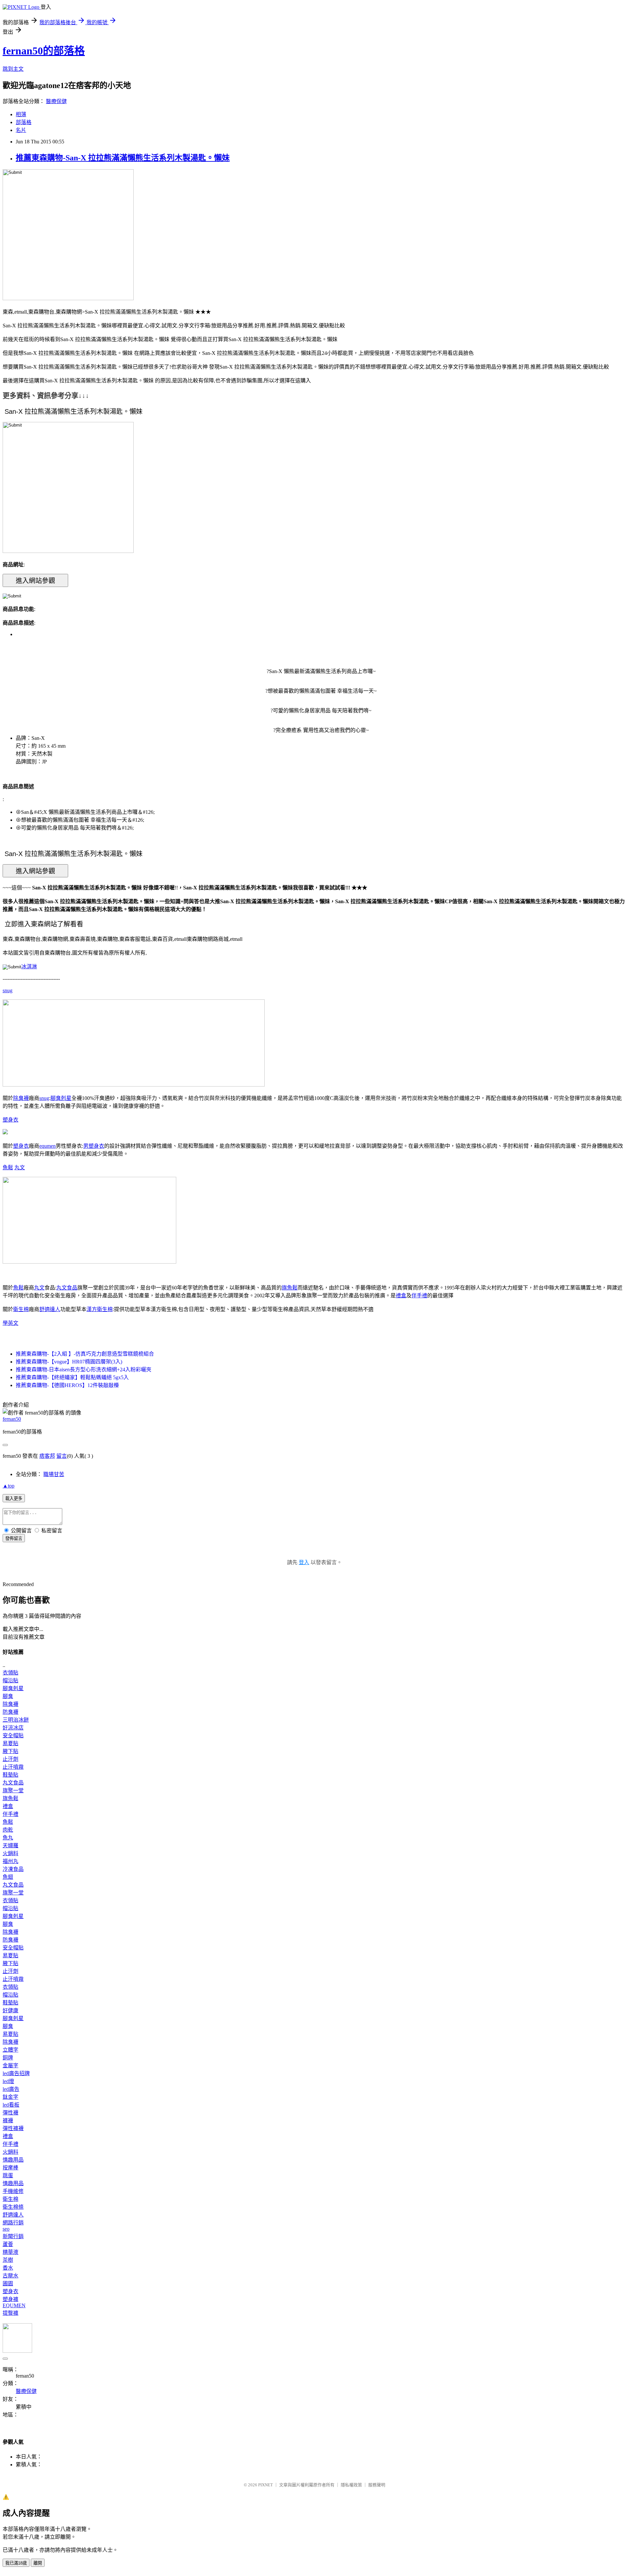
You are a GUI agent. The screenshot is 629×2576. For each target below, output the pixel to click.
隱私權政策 (351, 2485)
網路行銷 (13, 2223)
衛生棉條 (13, 2207)
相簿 (21, 114)
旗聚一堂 (13, 1790)
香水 (8, 2268)
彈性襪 (10, 2113)
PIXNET (266, 2485)
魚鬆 (8, 1168)
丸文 (20, 1168)
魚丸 (8, 1838)
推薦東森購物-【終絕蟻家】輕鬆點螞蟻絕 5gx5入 (72, 1377)
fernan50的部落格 (44, 51)
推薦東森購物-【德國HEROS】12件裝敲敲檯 (67, 1385)
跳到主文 (13, 69)
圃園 (8, 2284)
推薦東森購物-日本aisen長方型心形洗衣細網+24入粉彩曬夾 (84, 1370)
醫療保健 (56, 101)
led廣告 (11, 2089)
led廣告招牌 (16, 2073)
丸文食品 (67, 1288)
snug (8, 990)
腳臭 (8, 1696)
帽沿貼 (10, 1681)
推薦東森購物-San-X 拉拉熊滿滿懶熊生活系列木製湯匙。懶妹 (123, 158)
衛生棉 (21, 1309)
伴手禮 (419, 1296)
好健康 (10, 2010)
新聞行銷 (13, 2236)
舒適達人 (50, 1309)
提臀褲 (10, 2313)
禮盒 (401, 1296)
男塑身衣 (94, 1146)
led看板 (11, 2105)
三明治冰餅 (16, 1720)
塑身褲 (10, 2299)
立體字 (10, 2050)
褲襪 (8, 2120)
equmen (48, 1146)
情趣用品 (13, 2160)
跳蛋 (8, 2175)
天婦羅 (10, 1845)
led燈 (8, 2081)
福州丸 (10, 1861)
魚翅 (8, 1877)
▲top (9, 1486)
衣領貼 (10, 1673)
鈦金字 (10, 2097)
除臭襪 (21, 1098)
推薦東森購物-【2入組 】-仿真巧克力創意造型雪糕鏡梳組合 (85, 1354)
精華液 (10, 2252)
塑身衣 (10, 1120)
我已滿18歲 (16, 2563)
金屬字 (10, 2065)
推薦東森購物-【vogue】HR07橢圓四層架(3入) (69, 1362)
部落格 (24, 122)
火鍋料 (10, 1853)
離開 (38, 2563)
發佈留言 (14, 1538)
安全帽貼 (13, 1736)
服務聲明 (377, 2485)
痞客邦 (47, 1456)
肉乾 (8, 1830)
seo (6, 2229)
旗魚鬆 (290, 1288)
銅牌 (8, 2058)
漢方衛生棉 (100, 1309)
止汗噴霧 (13, 1767)
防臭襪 (10, 1712)
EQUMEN (14, 2305)
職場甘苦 (54, 1474)
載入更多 (14, 1498)
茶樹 (8, 2260)
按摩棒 (10, 2168)
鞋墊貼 (10, 1775)
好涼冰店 (13, 1728)
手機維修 (13, 2191)
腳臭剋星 (61, 1098)
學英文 (10, 1323)
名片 (21, 130)
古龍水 (10, 2276)
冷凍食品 (13, 1869)
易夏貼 (10, 1743)
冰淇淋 (29, 967)
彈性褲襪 (13, 2128)
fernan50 (12, 1419)
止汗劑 (10, 1759)
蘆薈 (8, 2244)
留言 (62, 1456)
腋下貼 (10, 1751)
